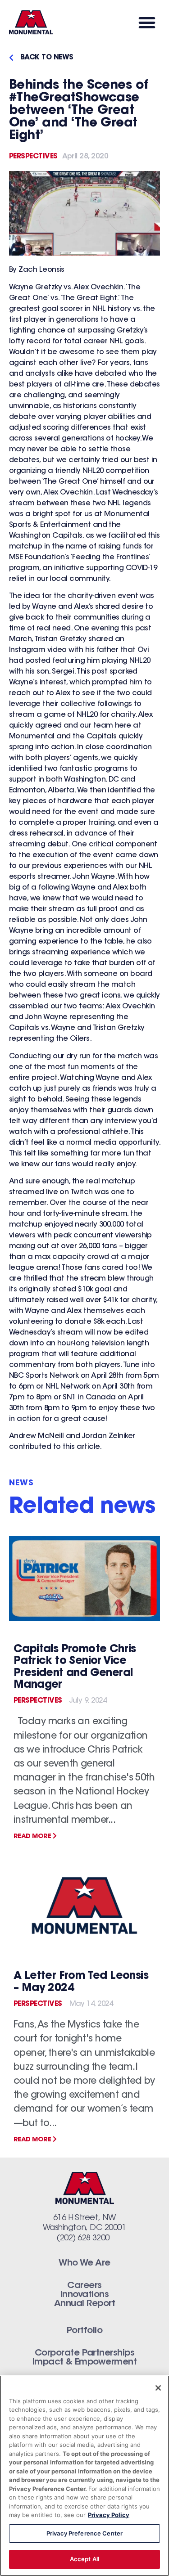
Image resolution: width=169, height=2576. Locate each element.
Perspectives (33, 157)
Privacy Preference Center (84, 2533)
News (21, 1484)
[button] (147, 22)
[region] (84, 2476)
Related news (82, 1507)
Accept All (84, 2559)
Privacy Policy (109, 2515)
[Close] (158, 2388)
